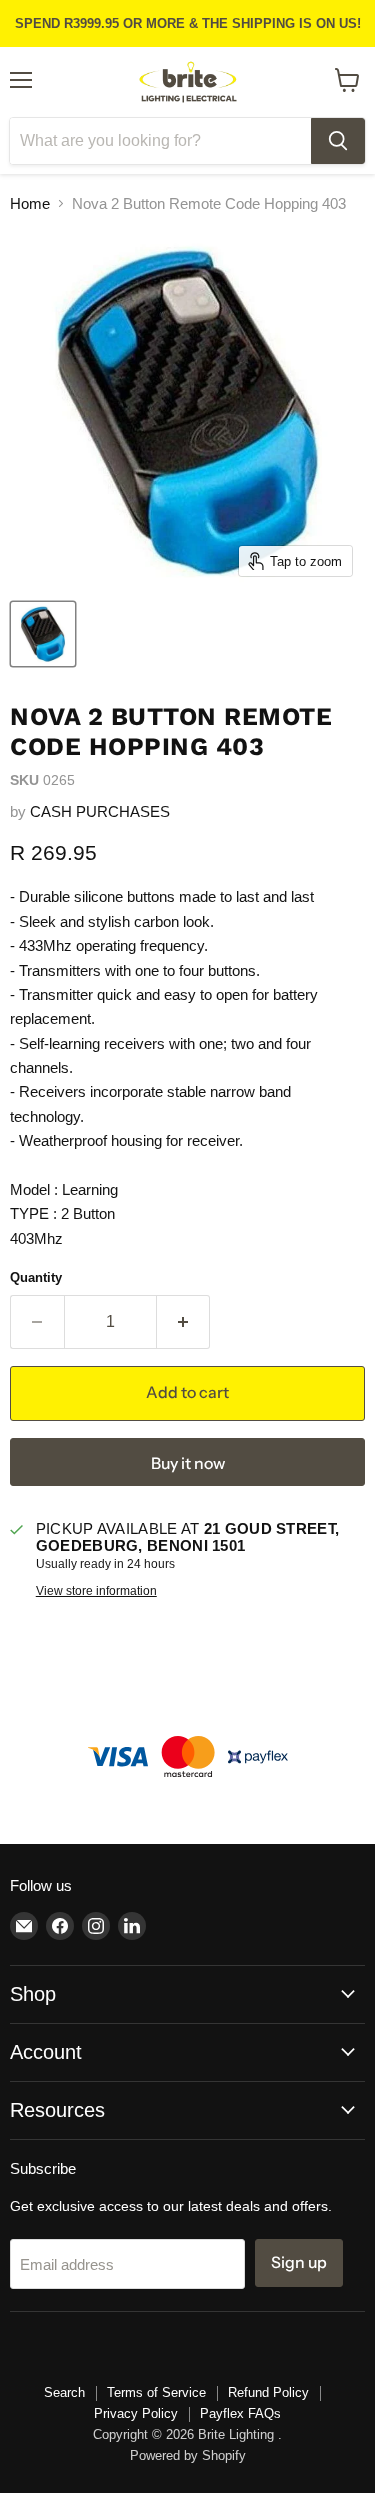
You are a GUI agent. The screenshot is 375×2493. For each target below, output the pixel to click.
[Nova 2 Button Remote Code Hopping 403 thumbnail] (43, 634)
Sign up (299, 2262)
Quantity (36, 1277)
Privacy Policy (136, 2413)
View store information (96, 1591)
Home (30, 203)
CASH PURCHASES (100, 811)
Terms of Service (156, 2392)
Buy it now (188, 1463)
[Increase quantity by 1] (184, 1322)
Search (64, 2392)
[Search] (338, 141)
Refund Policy (268, 2392)
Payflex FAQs (240, 2413)
